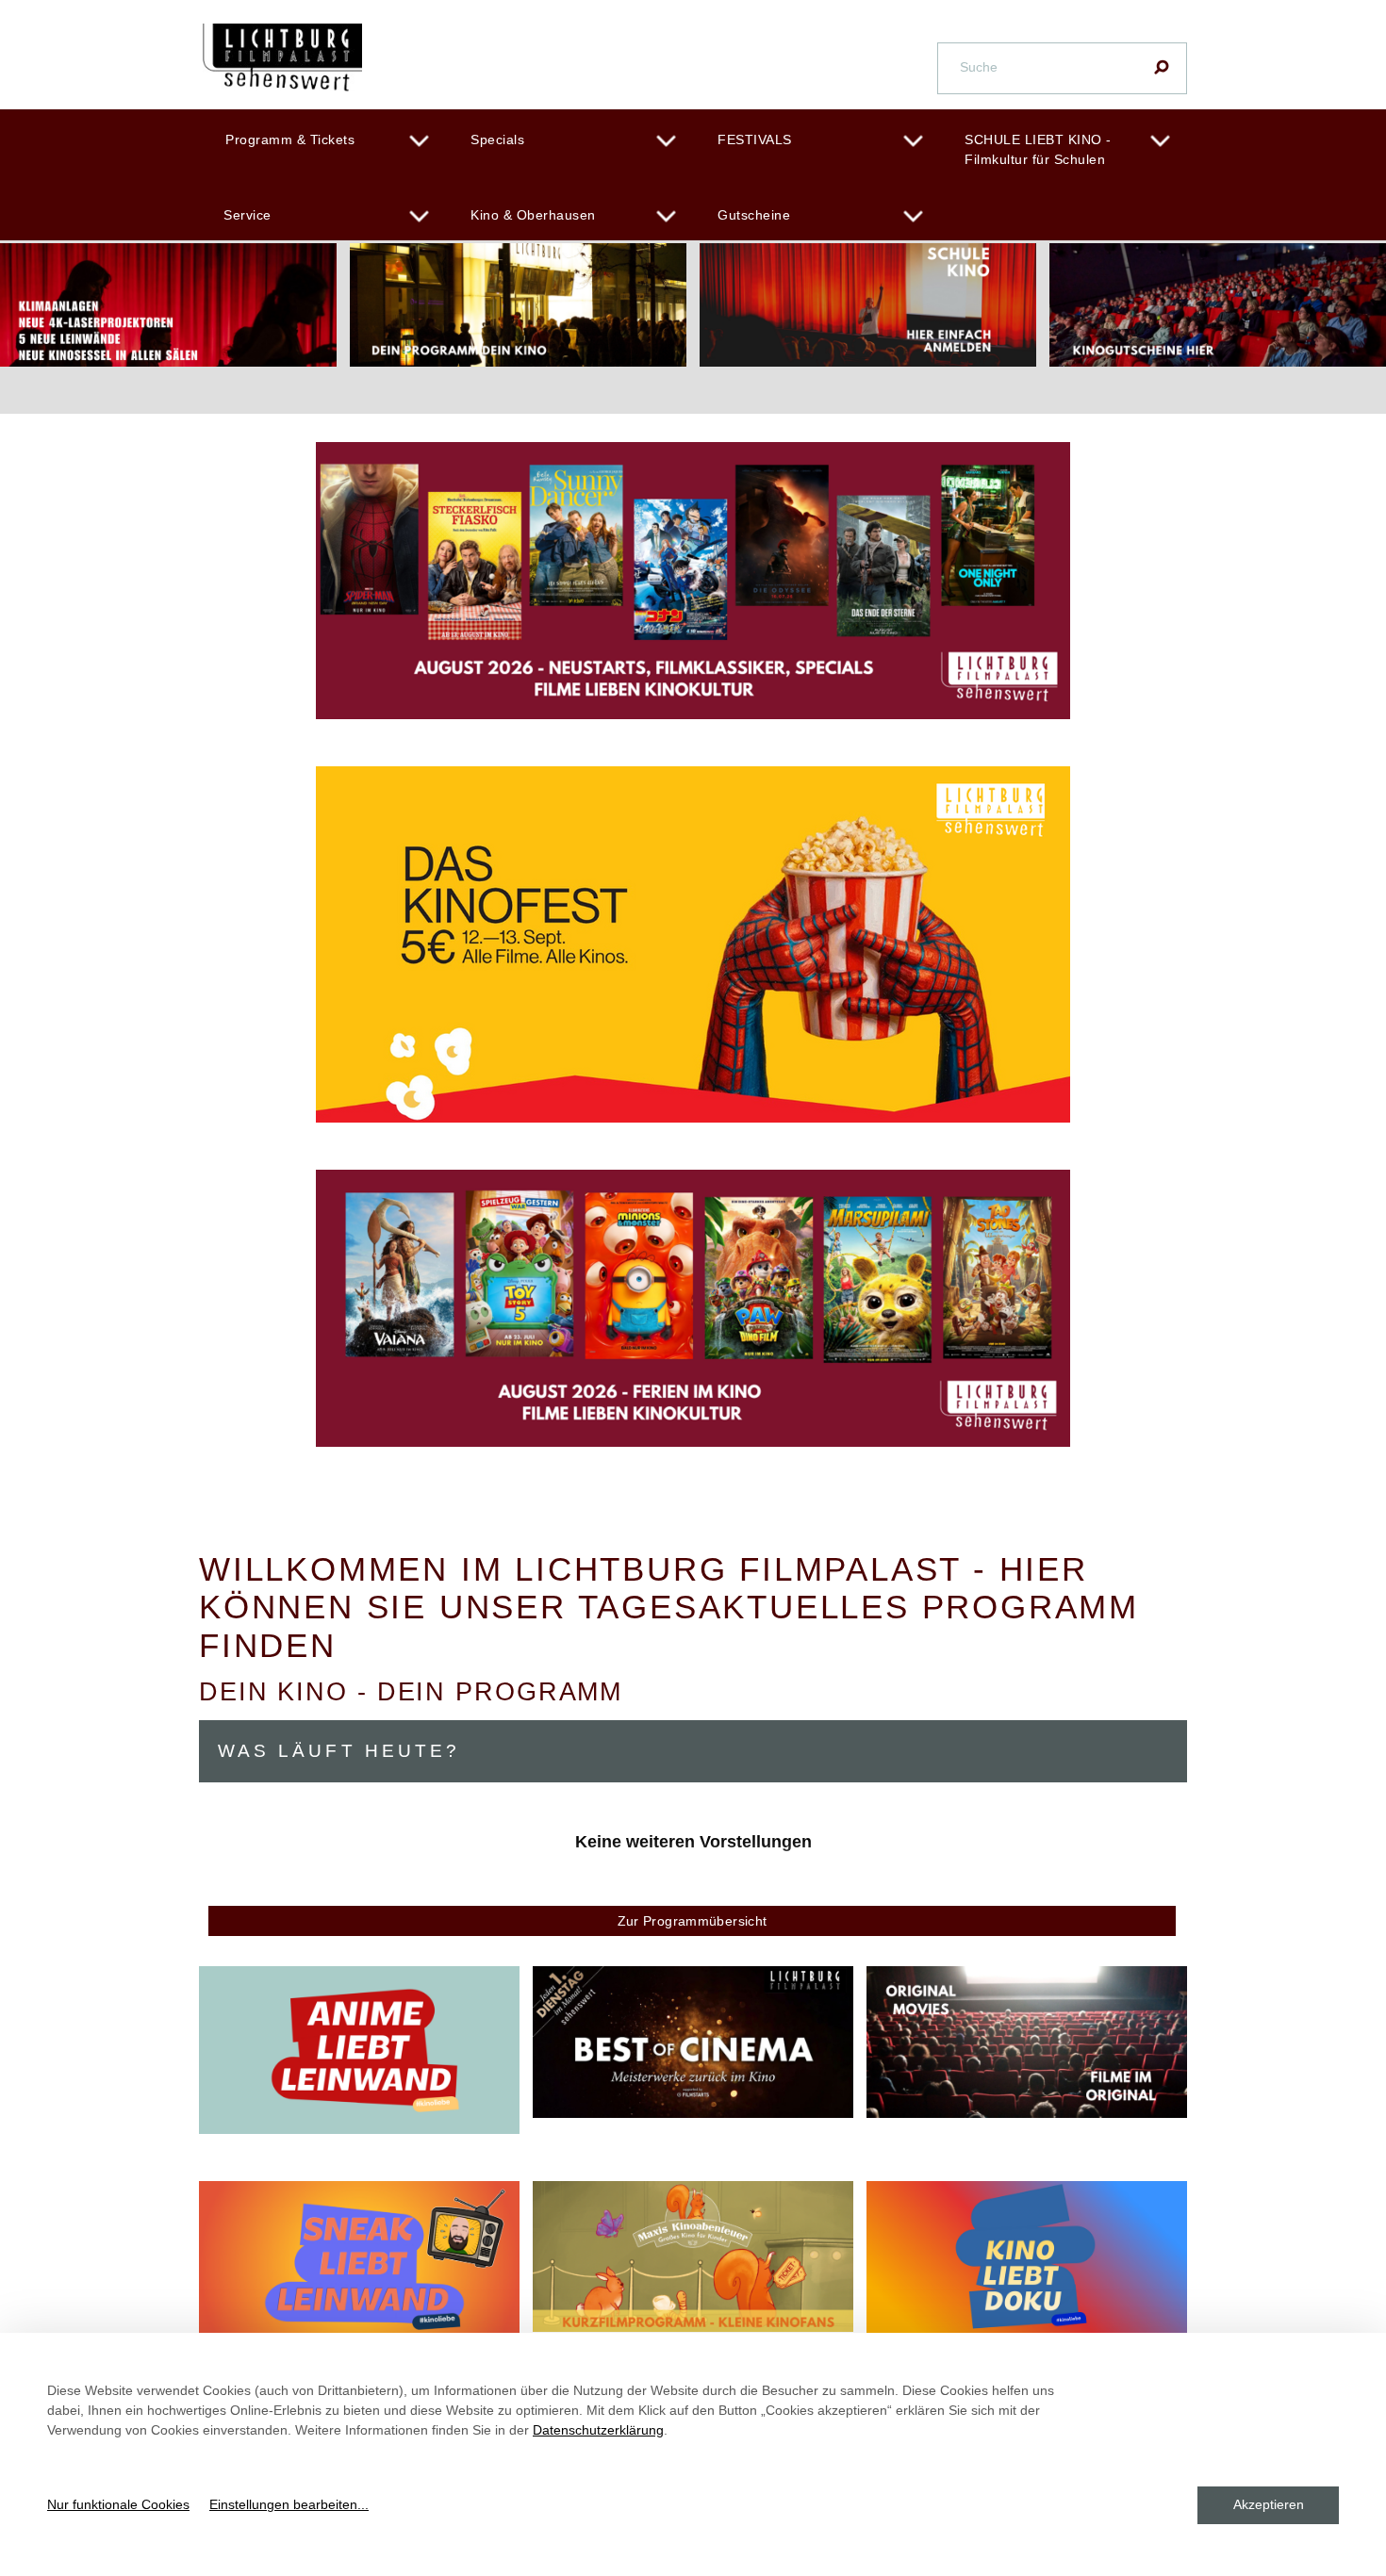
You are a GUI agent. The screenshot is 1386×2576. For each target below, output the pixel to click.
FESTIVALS (755, 139)
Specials (497, 139)
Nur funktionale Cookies (118, 2504)
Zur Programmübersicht (693, 1921)
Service (247, 215)
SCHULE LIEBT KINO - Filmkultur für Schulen (1038, 149)
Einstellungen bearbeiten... (289, 2504)
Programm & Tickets (290, 139)
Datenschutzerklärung (598, 2430)
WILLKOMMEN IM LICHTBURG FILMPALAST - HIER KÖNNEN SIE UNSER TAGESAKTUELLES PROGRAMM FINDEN (669, 1607)
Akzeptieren (1269, 2504)
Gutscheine (754, 215)
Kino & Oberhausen (533, 215)
